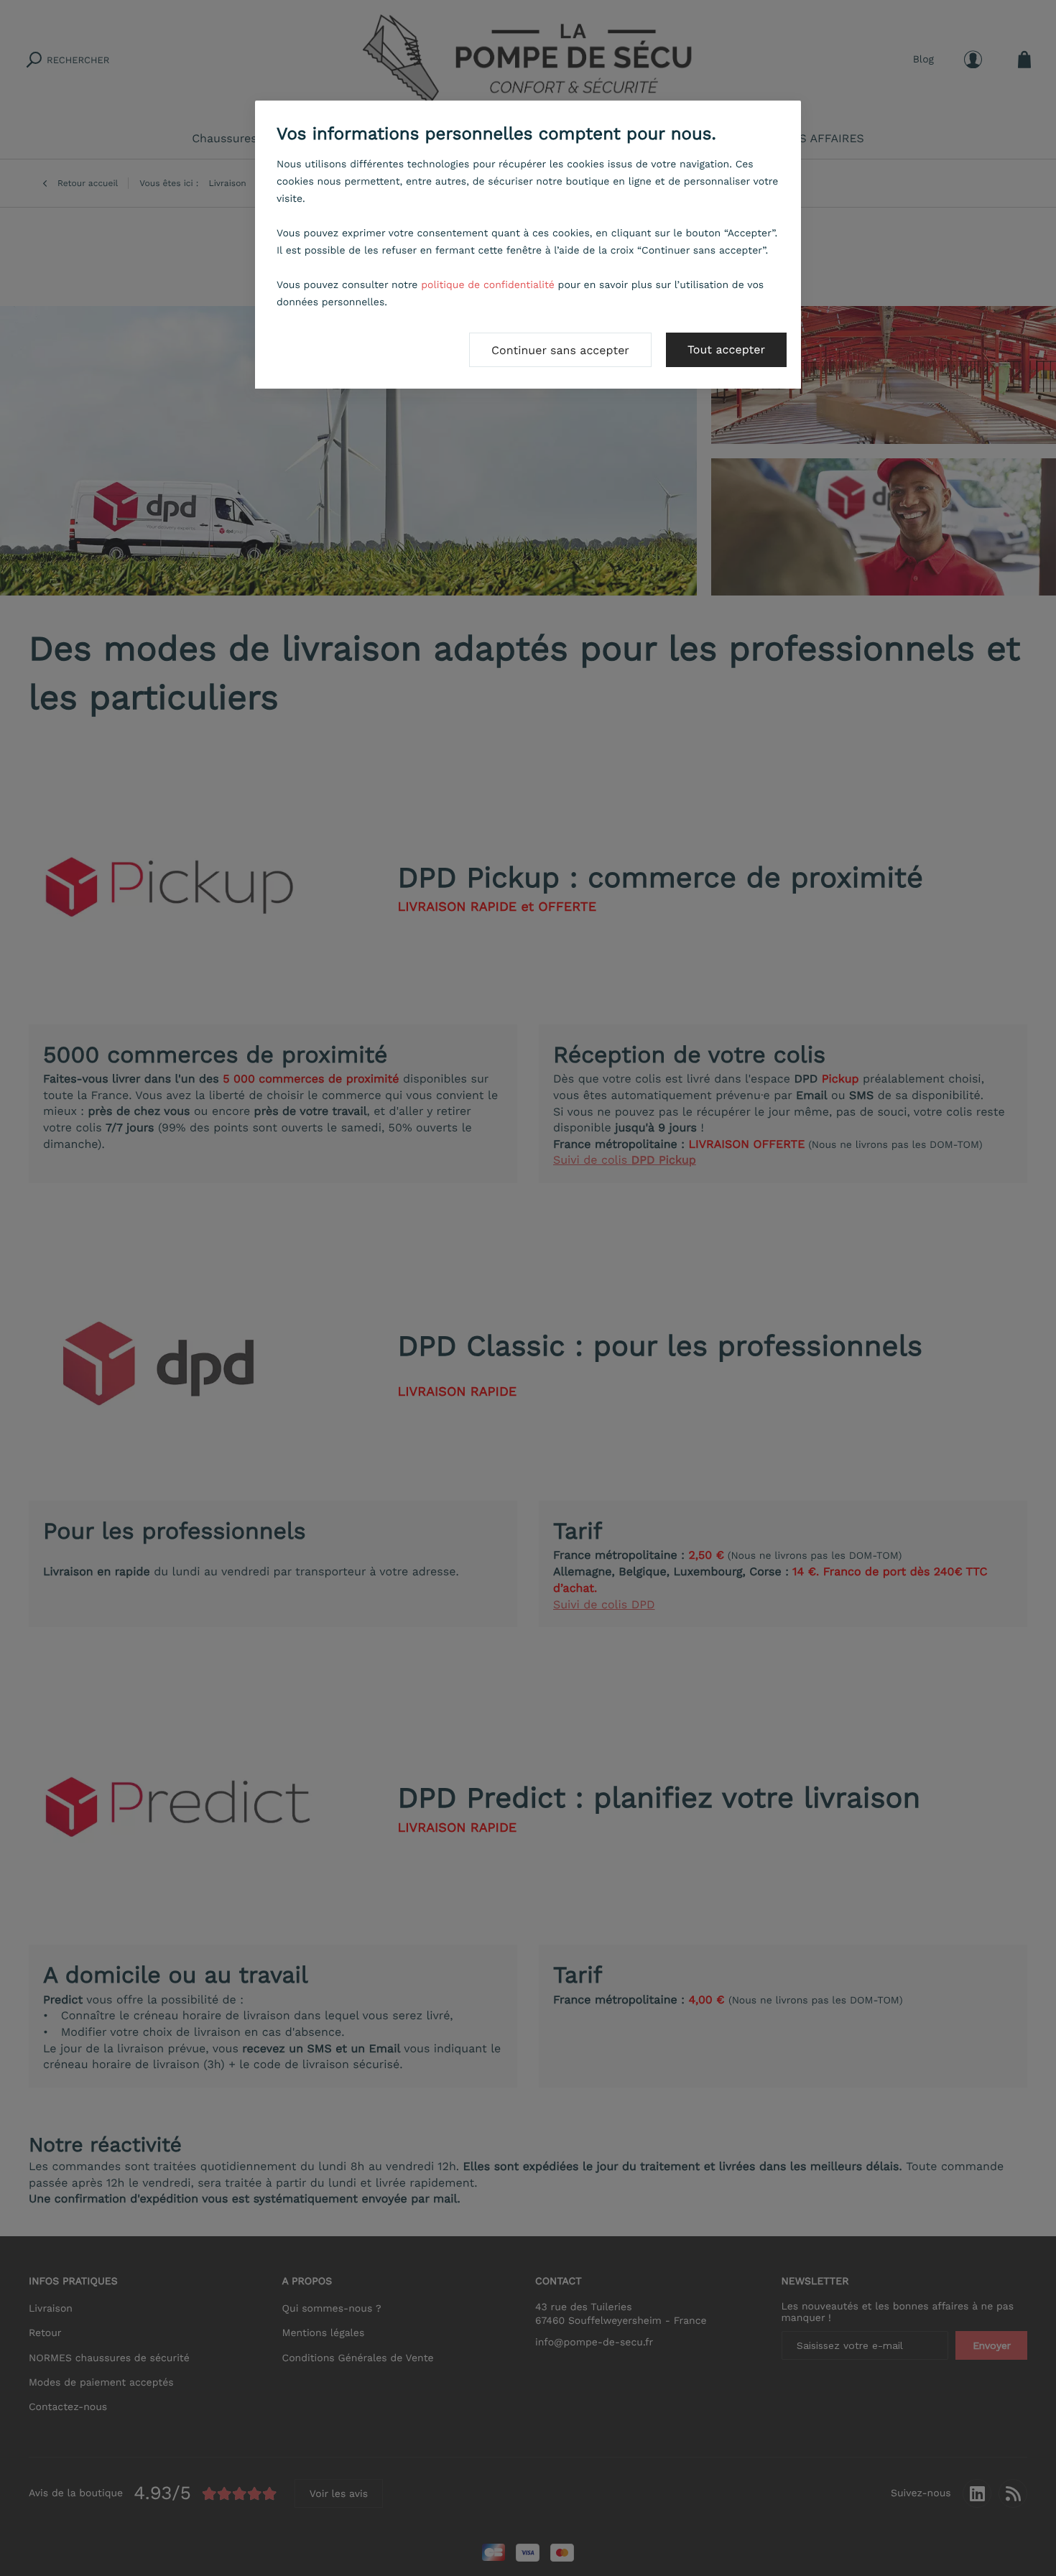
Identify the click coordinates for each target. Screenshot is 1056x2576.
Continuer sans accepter (560, 350)
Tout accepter (726, 349)
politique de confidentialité (488, 285)
